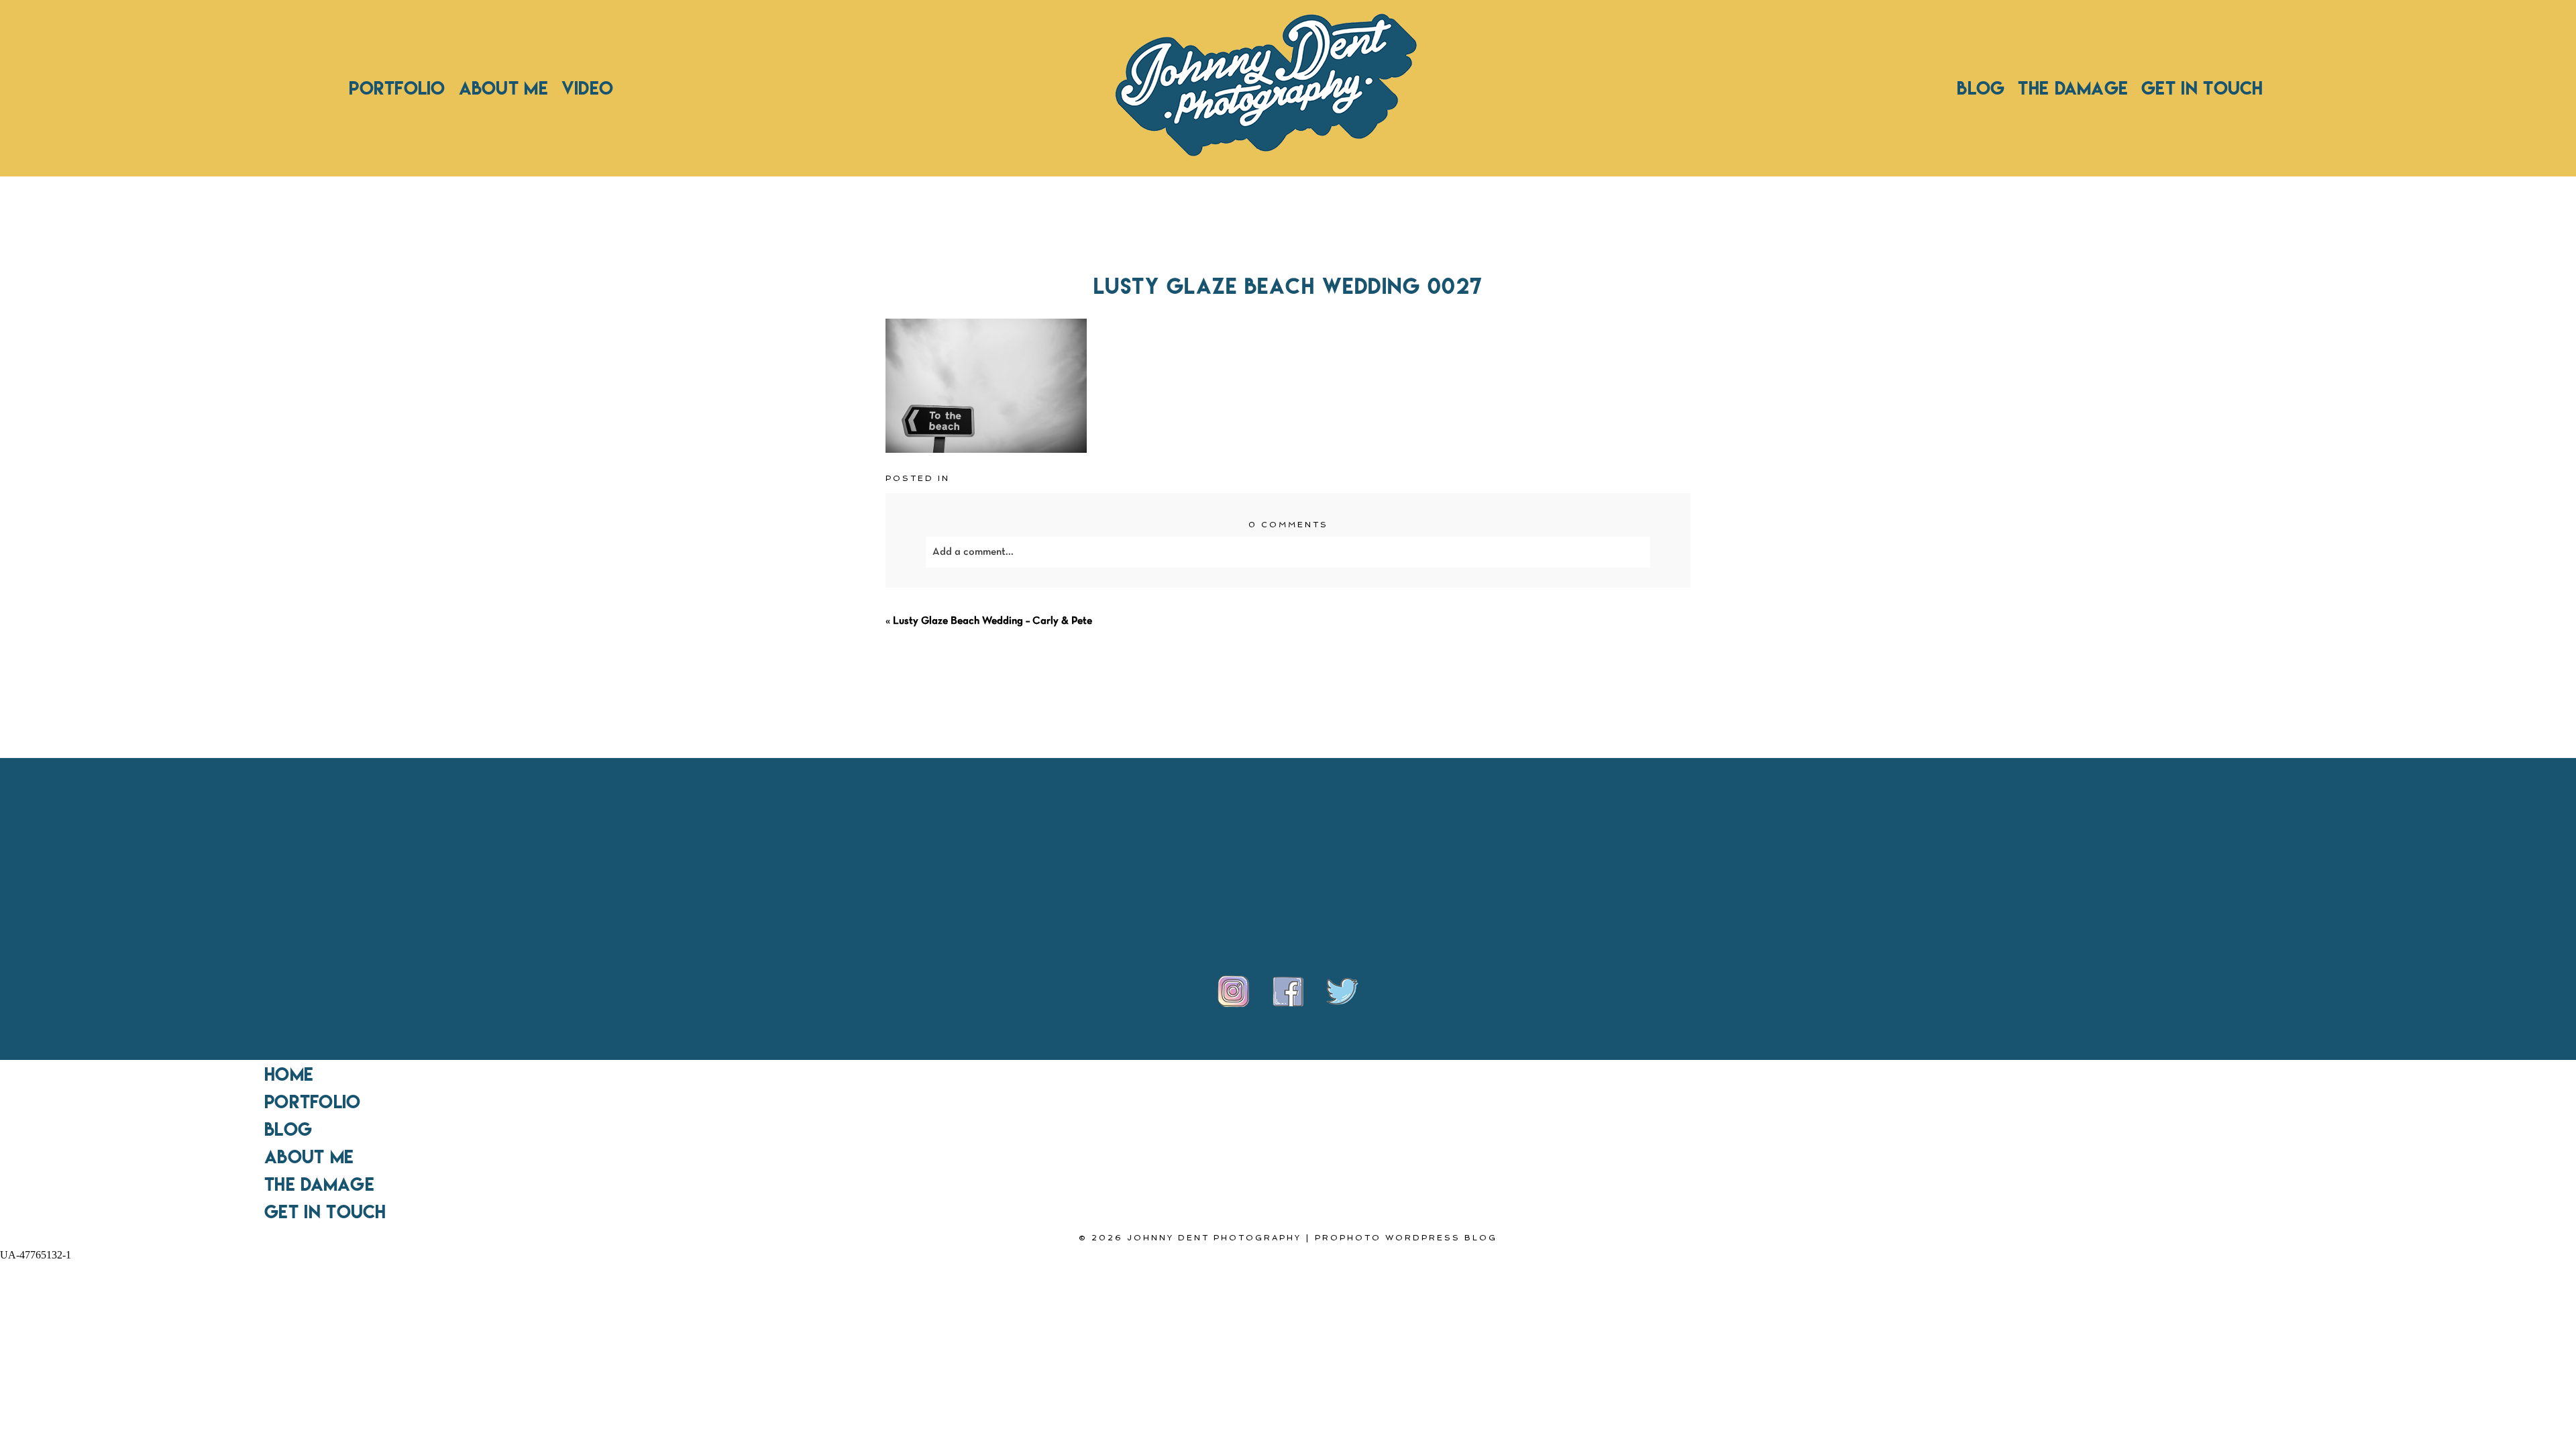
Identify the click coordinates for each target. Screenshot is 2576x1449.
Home (289, 1074)
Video (587, 88)
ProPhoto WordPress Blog (1406, 1238)
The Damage (2073, 88)
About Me (503, 88)
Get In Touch (2202, 88)
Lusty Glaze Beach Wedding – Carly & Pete (992, 621)
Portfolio (397, 88)
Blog (1981, 88)
